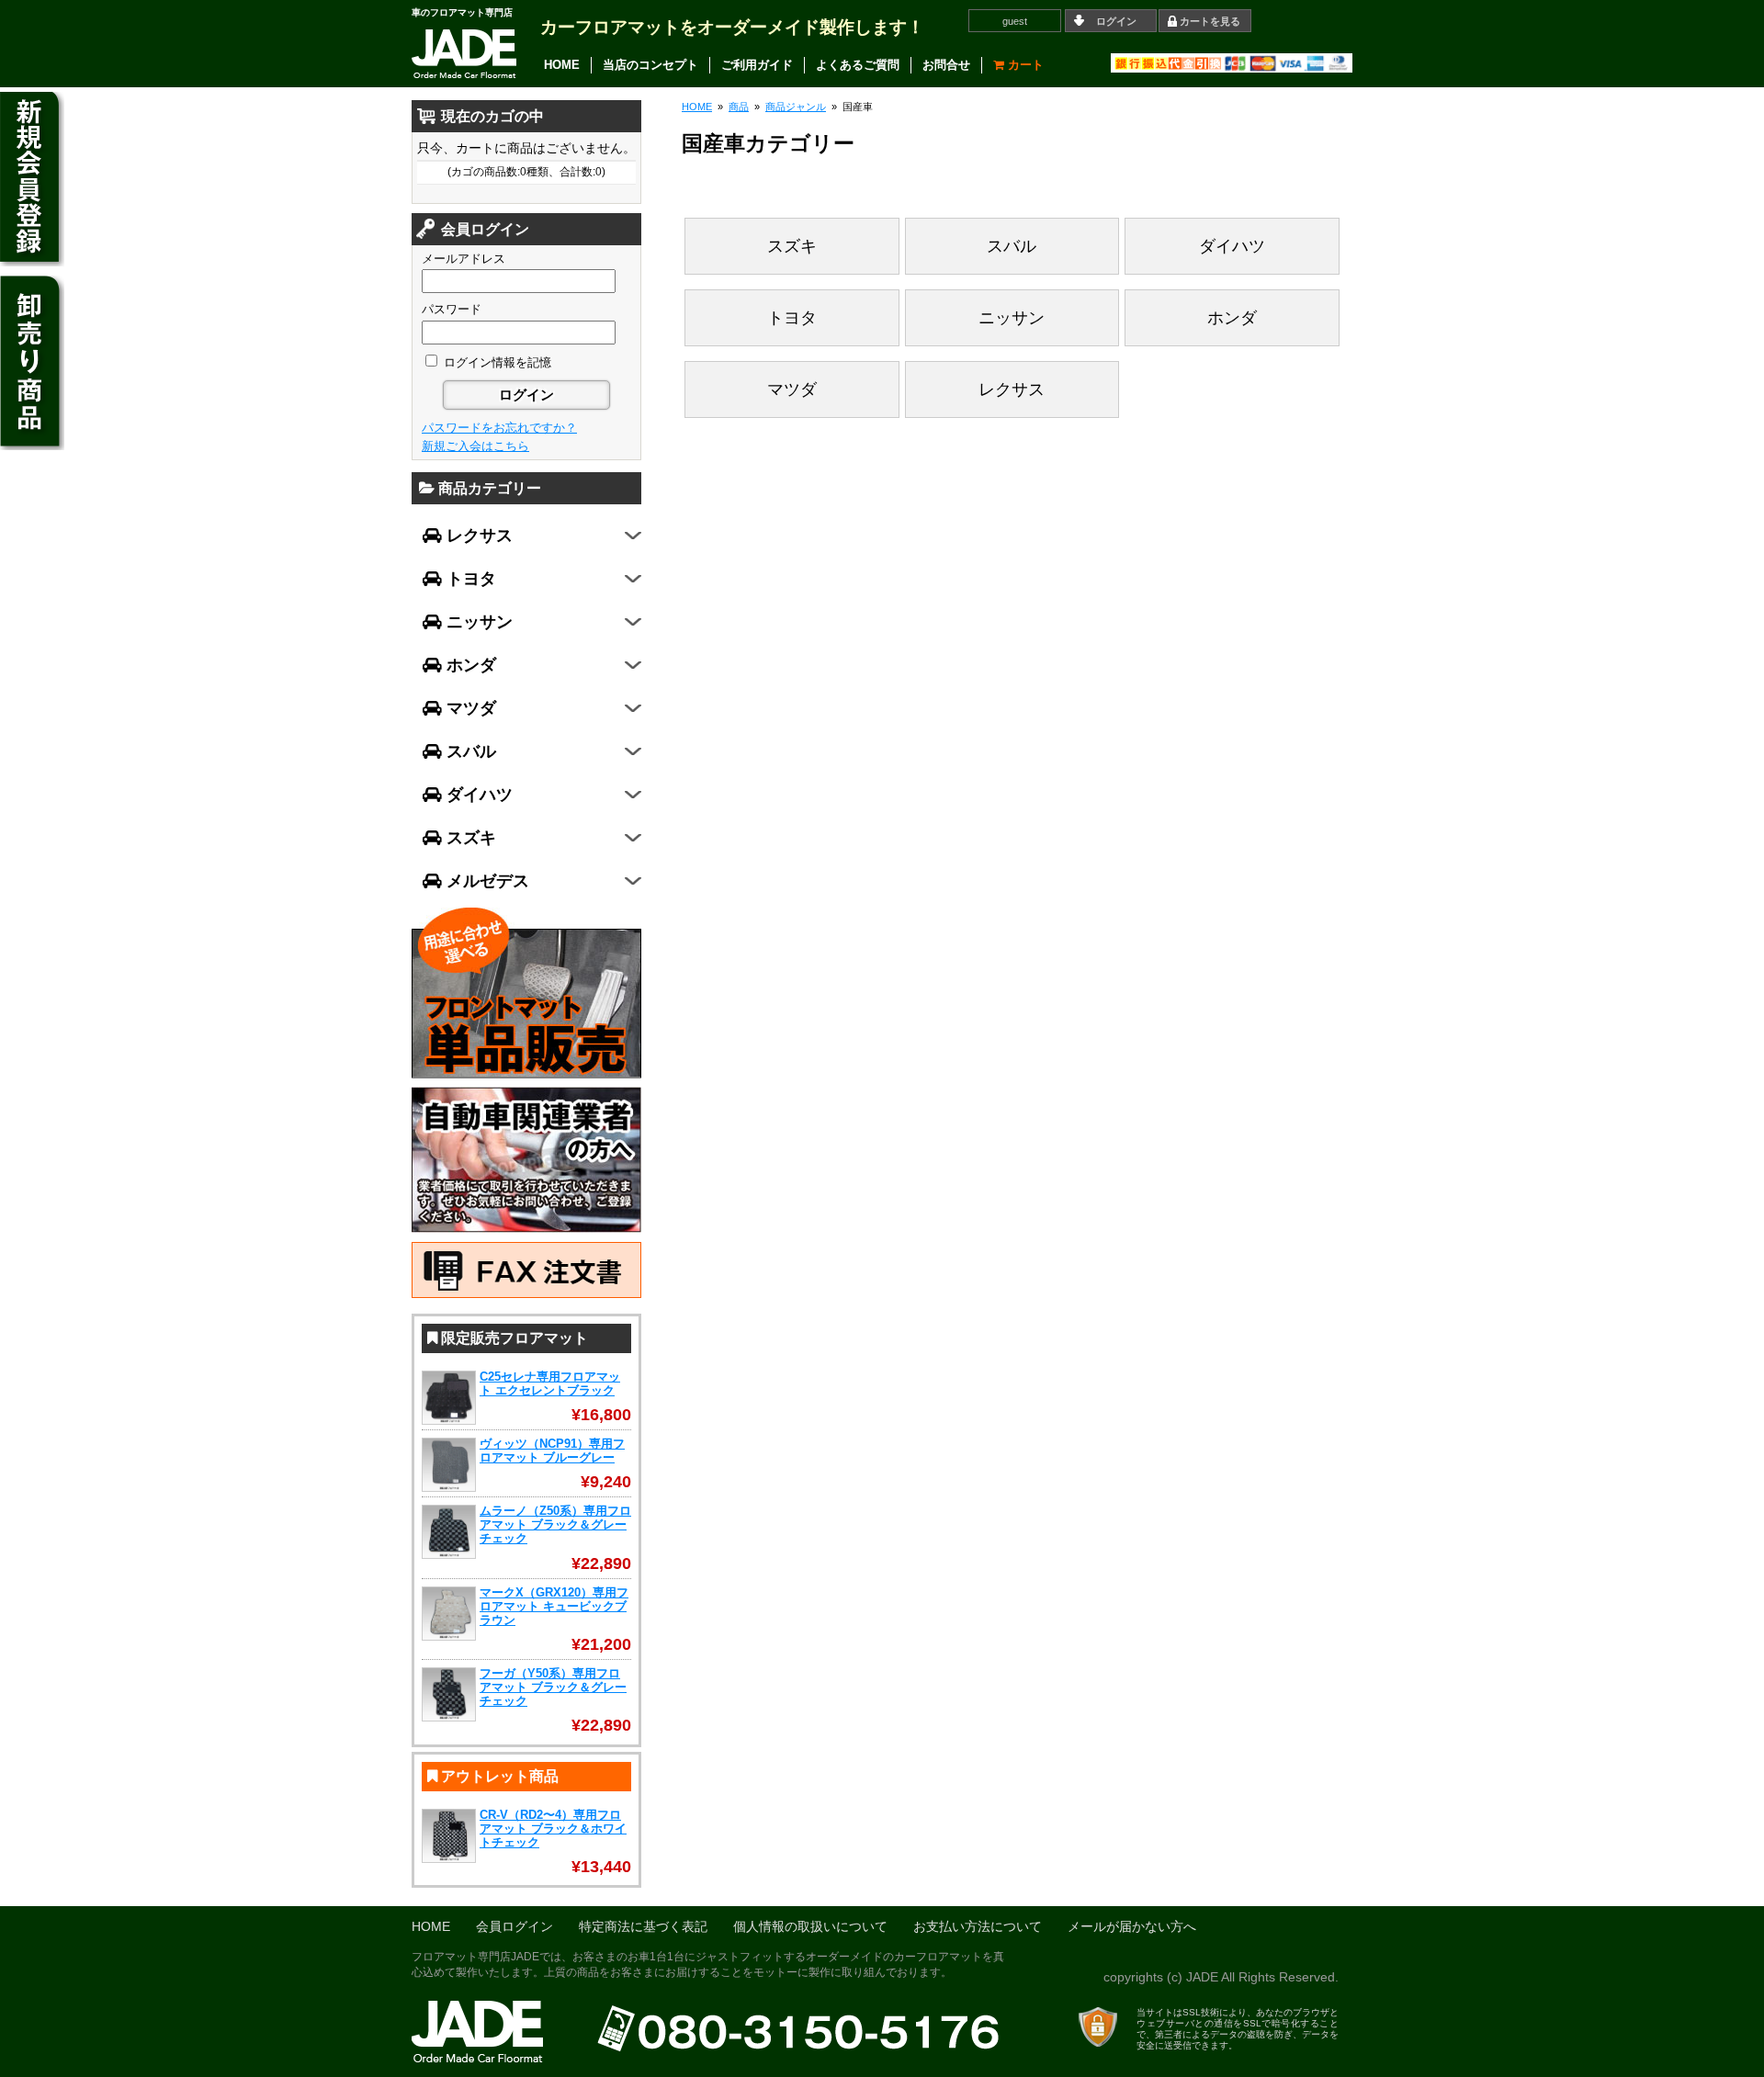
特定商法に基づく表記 (643, 1927)
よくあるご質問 (858, 65)
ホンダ (1232, 318)
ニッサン (1012, 318)
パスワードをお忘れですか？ (499, 428)
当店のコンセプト (650, 65)
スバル (1012, 246)
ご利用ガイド (757, 65)
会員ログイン (514, 1927)
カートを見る (1210, 21)
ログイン (1116, 21)
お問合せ (946, 65)
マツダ (792, 389)
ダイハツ (1232, 246)
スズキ (792, 246)
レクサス (1012, 389)
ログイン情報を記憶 (496, 362)
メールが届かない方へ (1132, 1927)
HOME (562, 65)
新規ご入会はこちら (475, 446)
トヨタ (792, 318)
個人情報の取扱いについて (810, 1927)
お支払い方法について (978, 1927)
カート (1024, 65)
